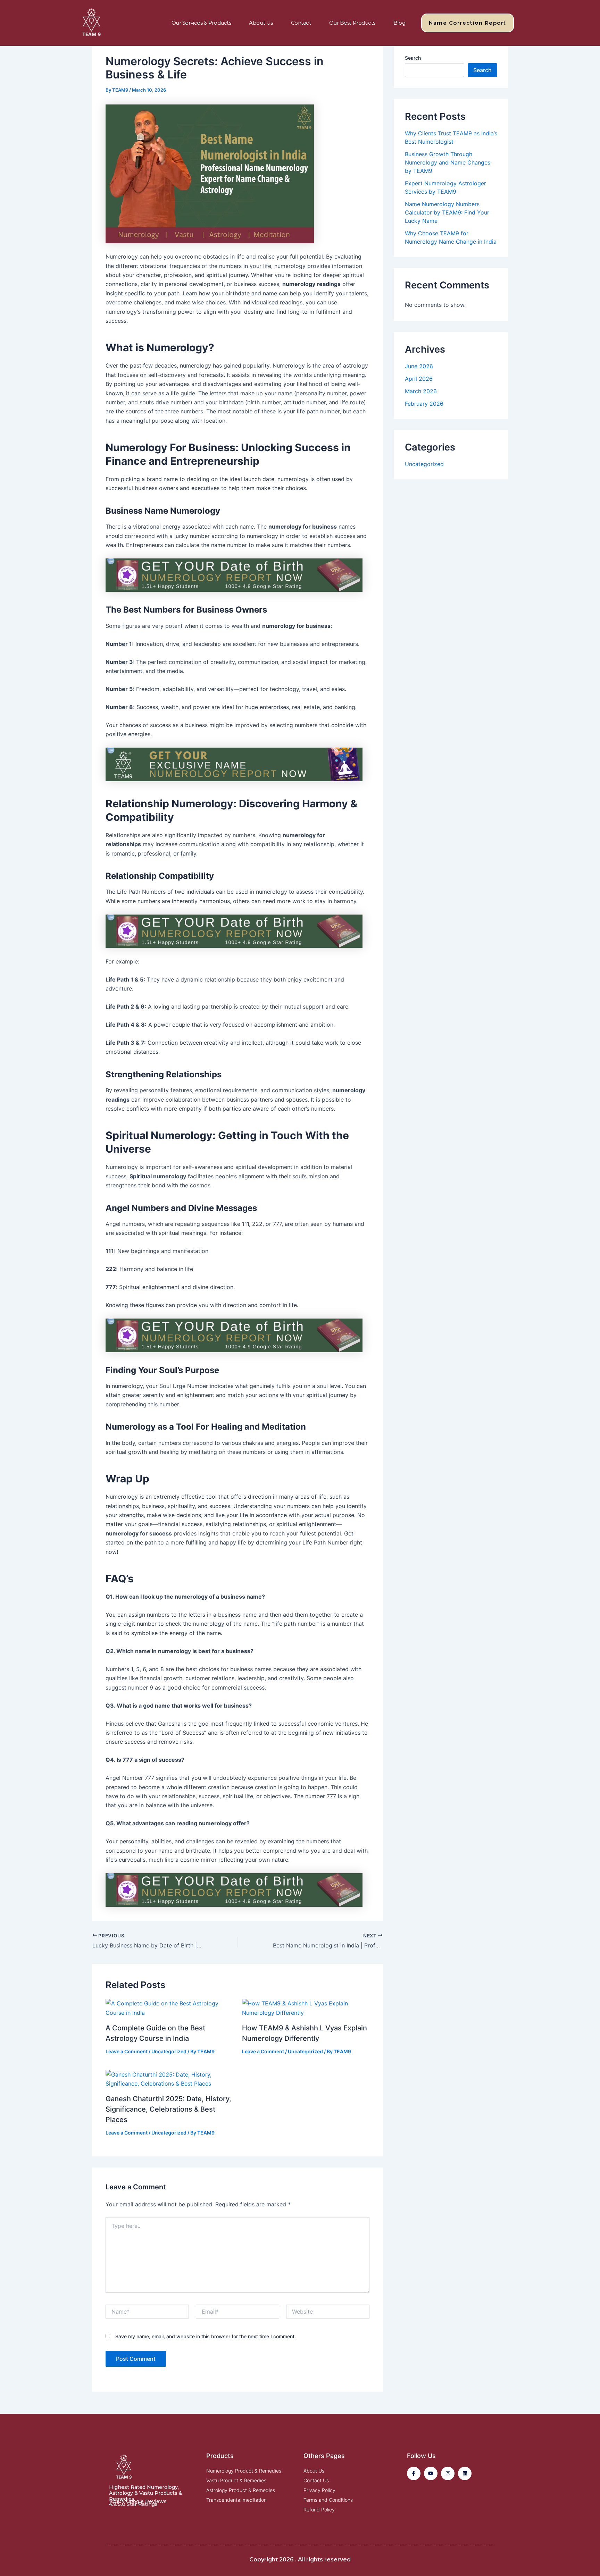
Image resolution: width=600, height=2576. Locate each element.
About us (261, 23)
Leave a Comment (127, 2051)
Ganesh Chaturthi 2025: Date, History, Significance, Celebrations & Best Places (168, 2109)
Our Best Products (352, 23)
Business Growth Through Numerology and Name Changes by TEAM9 (448, 162)
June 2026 (419, 366)
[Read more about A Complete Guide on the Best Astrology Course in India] (169, 2007)
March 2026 (421, 391)
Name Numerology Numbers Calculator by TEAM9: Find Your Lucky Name (447, 212)
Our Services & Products (201, 23)
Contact (301, 23)
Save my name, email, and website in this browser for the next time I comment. (206, 2336)
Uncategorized (169, 2051)
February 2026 (424, 404)
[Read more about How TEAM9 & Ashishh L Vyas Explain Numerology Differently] (306, 2007)
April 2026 (419, 379)
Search (413, 58)
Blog (399, 23)
